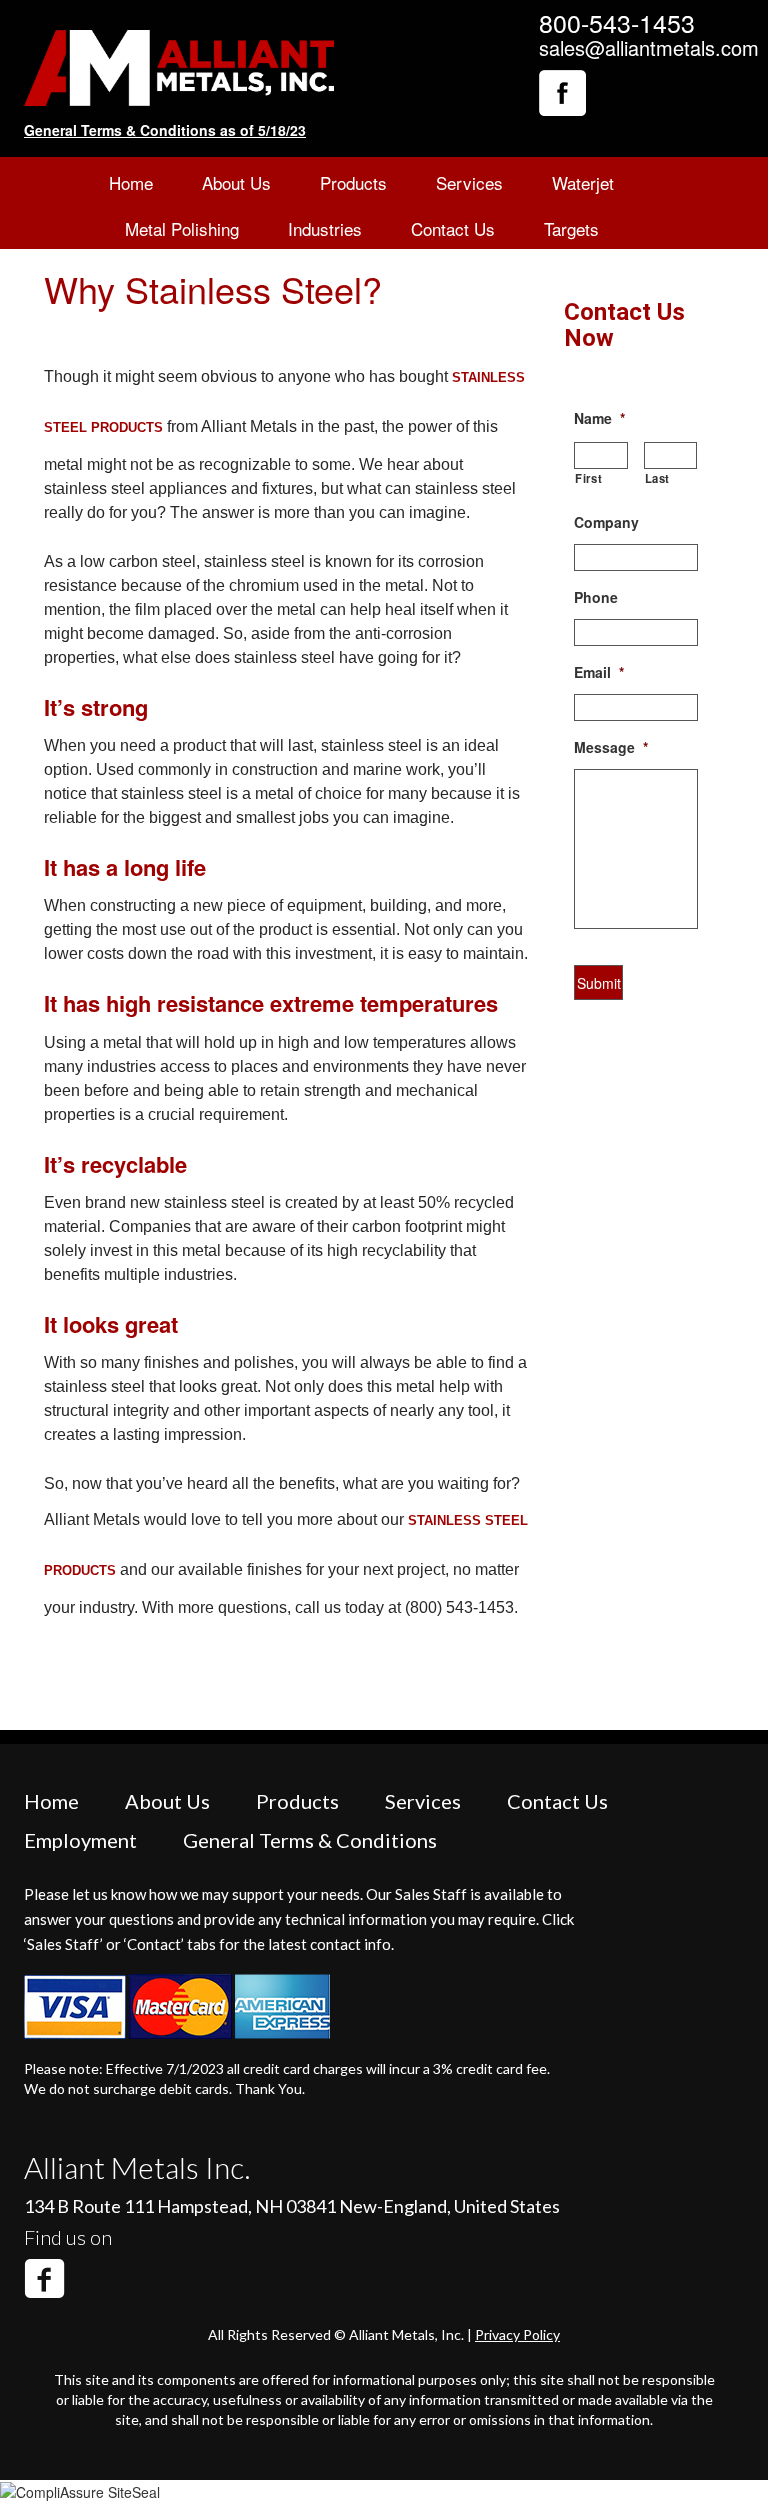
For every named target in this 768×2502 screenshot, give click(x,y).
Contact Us (453, 228)
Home (131, 182)
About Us (236, 182)
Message (611, 747)
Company (606, 522)
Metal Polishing (182, 228)
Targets (571, 228)
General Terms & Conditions (310, 1840)
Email (599, 672)
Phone (596, 597)
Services (469, 182)
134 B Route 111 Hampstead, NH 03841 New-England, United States (292, 2206)
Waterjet (583, 182)
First (588, 478)
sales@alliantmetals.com (649, 47)
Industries (325, 228)
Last (658, 478)
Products (353, 182)
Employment (80, 1840)
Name (599, 418)
